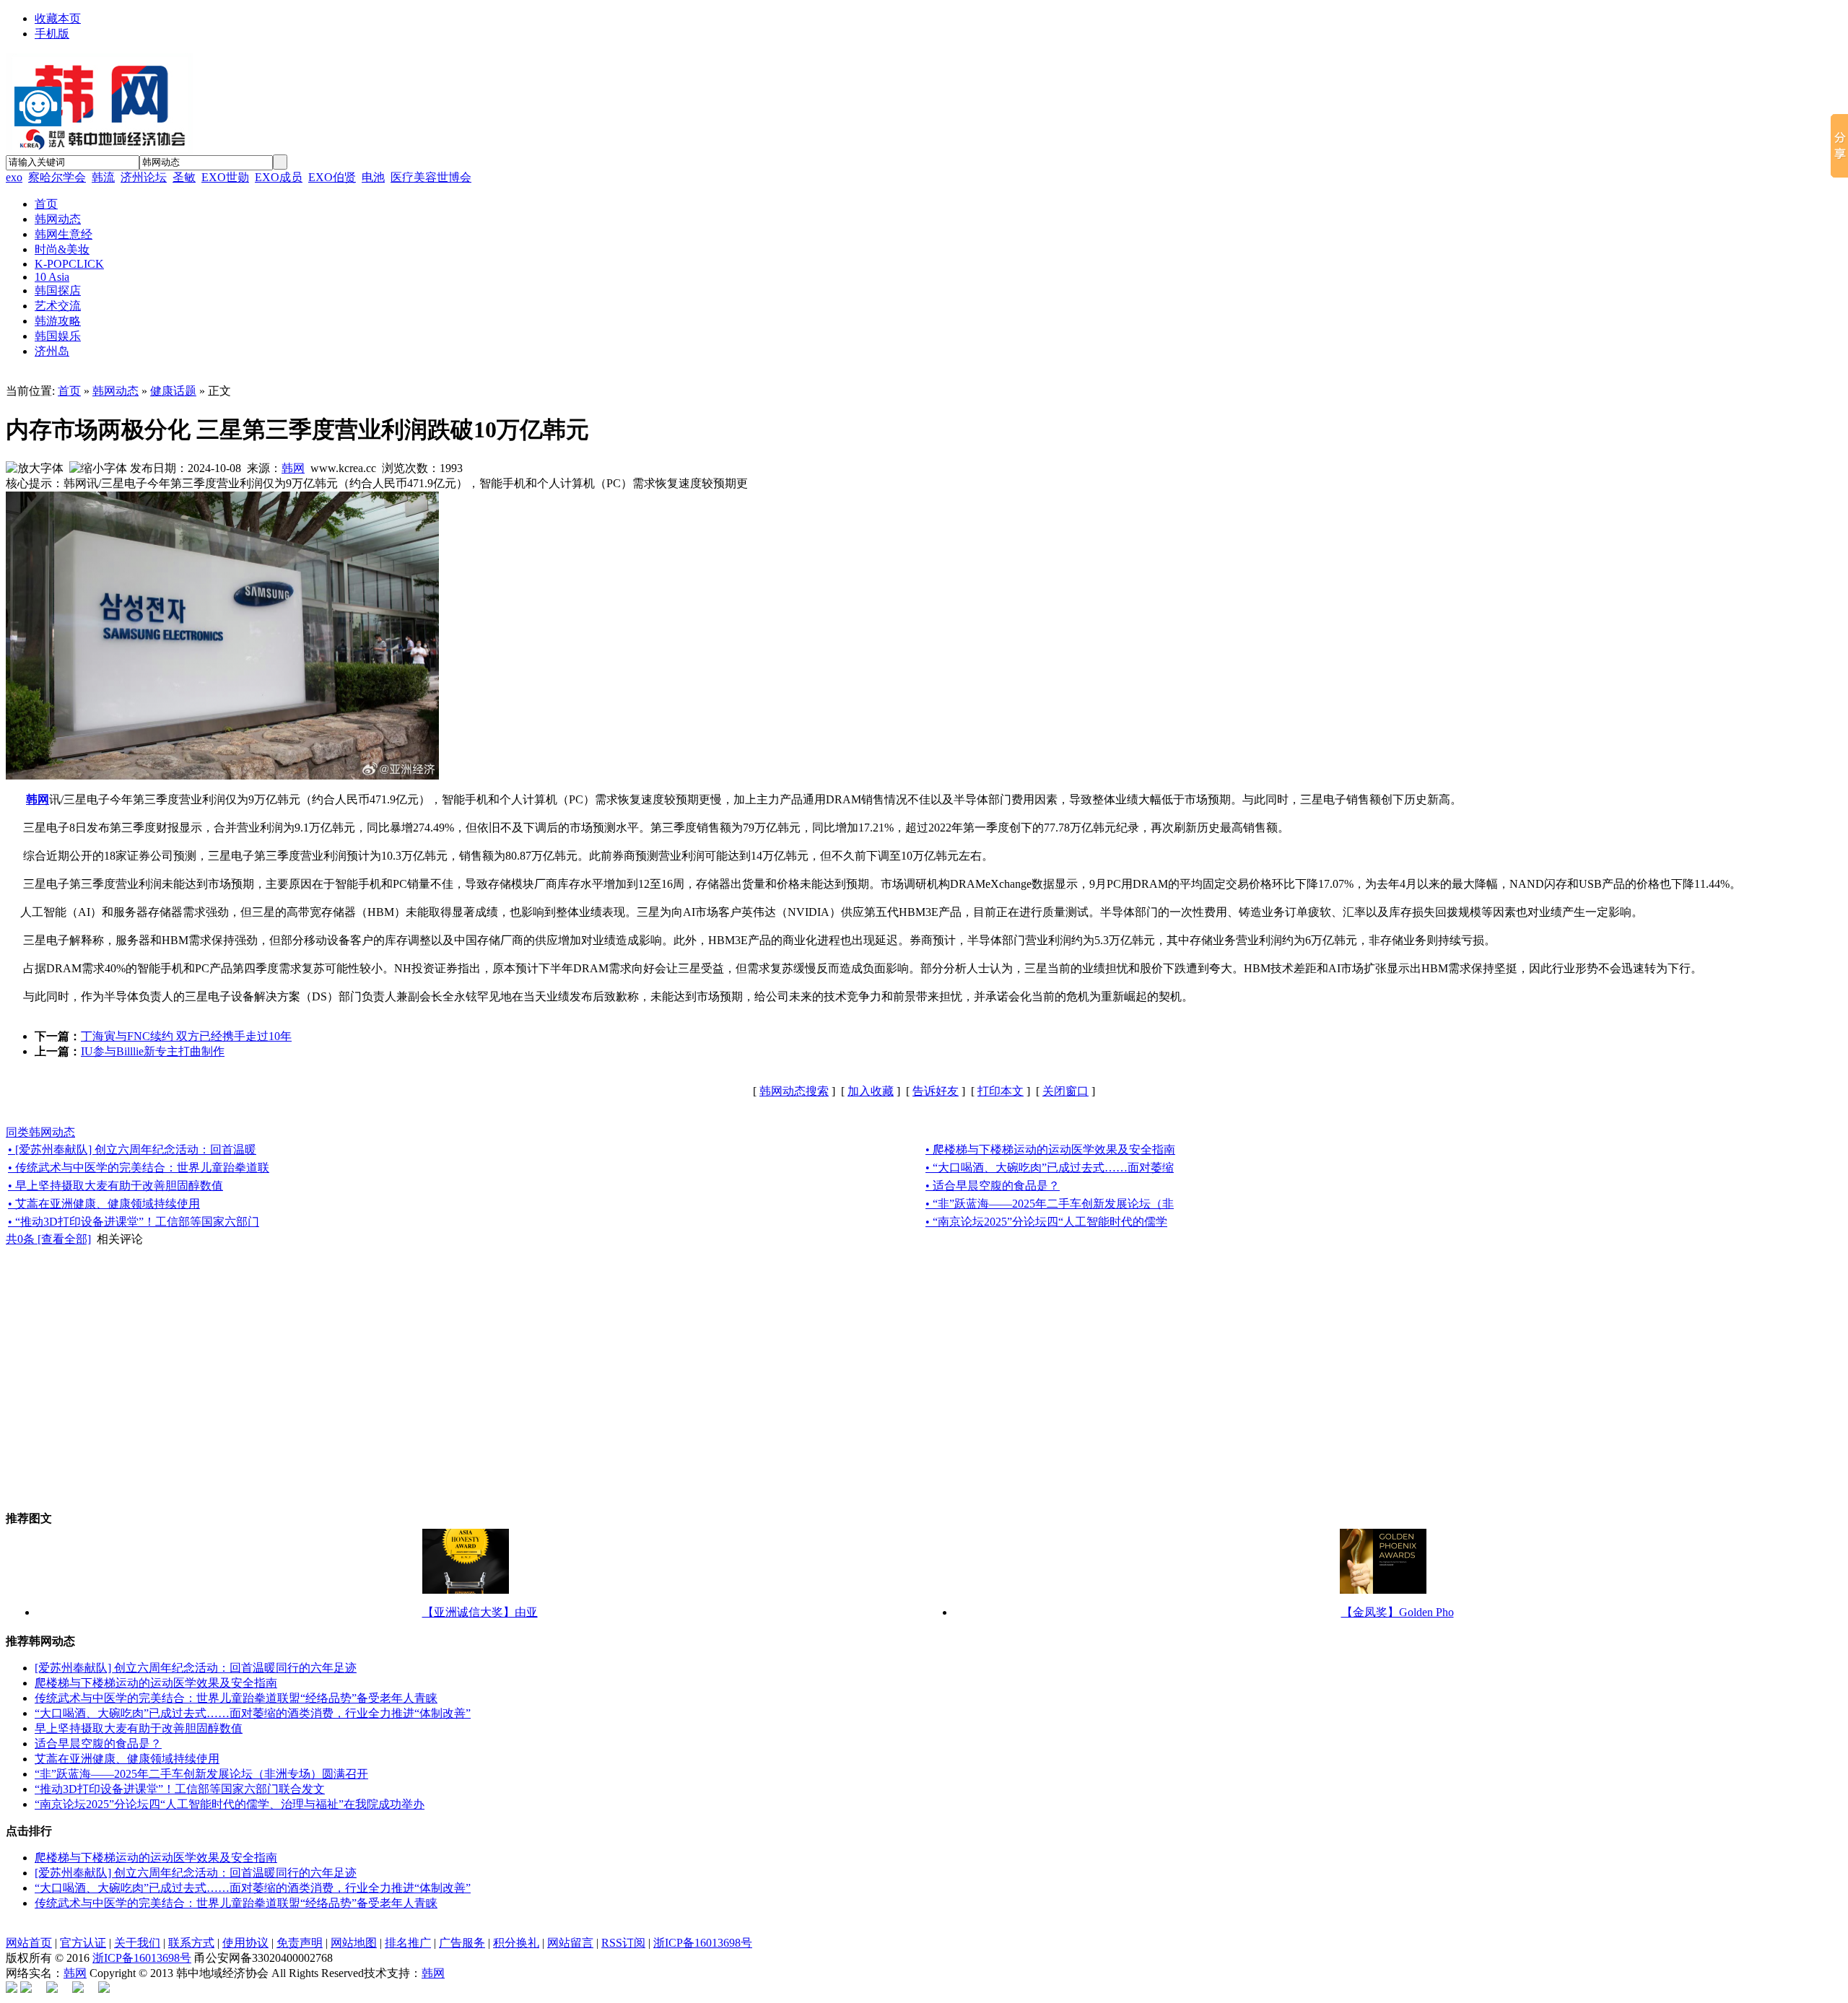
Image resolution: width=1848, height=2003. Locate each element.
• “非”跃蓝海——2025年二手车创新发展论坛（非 (1050, 1204)
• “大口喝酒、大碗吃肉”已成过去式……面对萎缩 (1050, 1168)
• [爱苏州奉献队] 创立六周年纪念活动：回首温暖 (132, 1149)
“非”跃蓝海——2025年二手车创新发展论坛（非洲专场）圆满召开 (201, 1774)
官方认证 (83, 1943)
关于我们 (137, 1943)
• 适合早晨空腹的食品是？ (993, 1186)
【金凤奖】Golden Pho (1398, 1612)
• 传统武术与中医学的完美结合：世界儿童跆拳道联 (139, 1168)
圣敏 (184, 177)
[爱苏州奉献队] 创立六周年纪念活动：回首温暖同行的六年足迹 (196, 1668)
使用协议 (245, 1943)
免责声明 (300, 1943)
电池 (373, 177)
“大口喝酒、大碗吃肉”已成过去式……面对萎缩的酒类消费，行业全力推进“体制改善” (253, 1713)
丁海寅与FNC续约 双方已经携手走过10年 (186, 1036)
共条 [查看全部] (48, 1239)
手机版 (52, 34)
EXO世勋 (225, 177)
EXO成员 (279, 177)
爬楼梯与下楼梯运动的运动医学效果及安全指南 (156, 1683)
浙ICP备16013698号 (703, 1943)
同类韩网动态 (40, 1132)
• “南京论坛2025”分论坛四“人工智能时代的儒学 (1046, 1222)
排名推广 (408, 1943)
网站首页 (29, 1943)
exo (14, 177)
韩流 (103, 177)
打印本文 (1001, 1091)
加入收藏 (871, 1091)
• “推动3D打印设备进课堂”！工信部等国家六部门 (134, 1222)
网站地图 (354, 1943)
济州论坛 (144, 177)
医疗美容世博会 (431, 177)
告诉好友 (936, 1091)
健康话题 (173, 391)
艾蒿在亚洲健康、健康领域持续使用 (127, 1759)
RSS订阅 (623, 1943)
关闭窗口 (1065, 1091)
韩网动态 (115, 391)
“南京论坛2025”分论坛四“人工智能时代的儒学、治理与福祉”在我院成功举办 (230, 1804)
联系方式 (191, 1943)
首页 (69, 391)
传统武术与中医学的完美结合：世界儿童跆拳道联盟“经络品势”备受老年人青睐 (236, 1698)
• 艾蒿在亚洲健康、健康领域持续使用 (104, 1204)
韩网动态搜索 (794, 1091)
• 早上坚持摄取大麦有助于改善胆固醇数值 (115, 1186)
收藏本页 (58, 18)
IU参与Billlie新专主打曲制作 (153, 1051)
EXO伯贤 (332, 177)
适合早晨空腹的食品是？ (98, 1744)
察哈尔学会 (57, 177)
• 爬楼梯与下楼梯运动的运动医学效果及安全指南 (1050, 1149)
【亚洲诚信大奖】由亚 (480, 1612)
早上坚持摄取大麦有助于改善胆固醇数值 (139, 1728)
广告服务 (462, 1943)
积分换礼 (516, 1943)
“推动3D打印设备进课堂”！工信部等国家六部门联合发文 (180, 1789)
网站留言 (570, 1943)
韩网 (293, 468)
